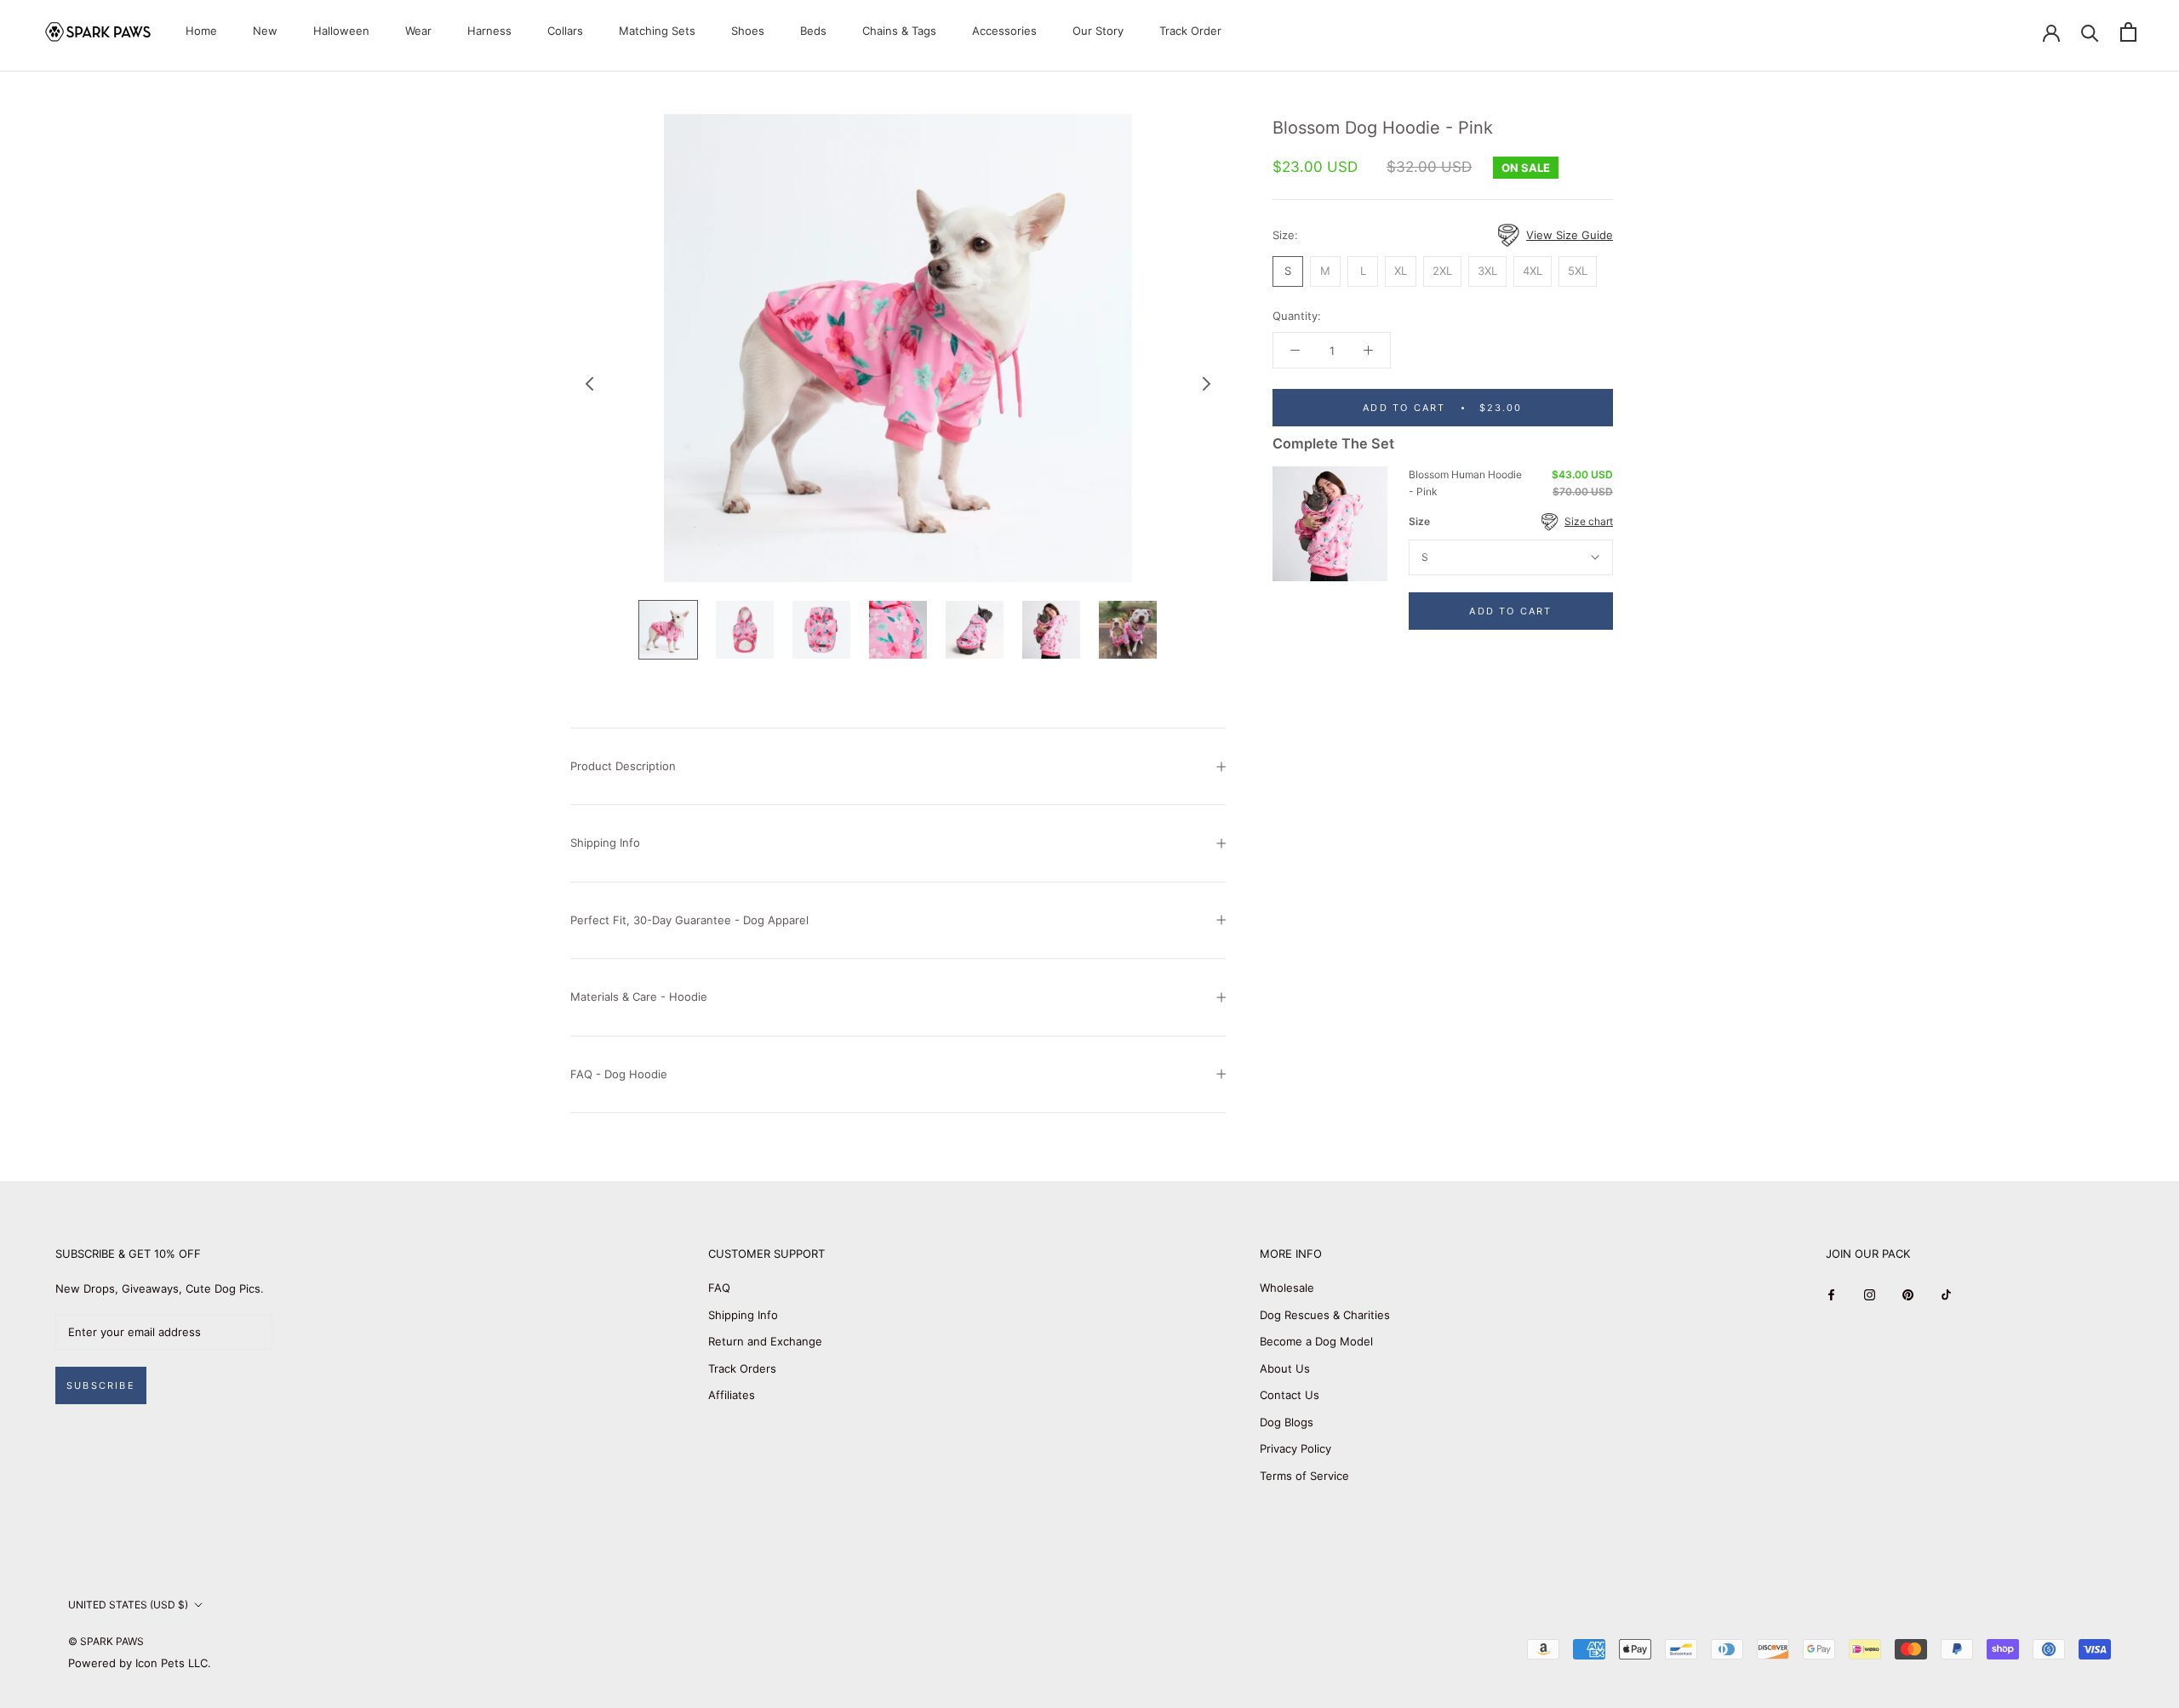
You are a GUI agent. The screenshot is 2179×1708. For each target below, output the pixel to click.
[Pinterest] (1908, 1294)
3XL (1487, 271)
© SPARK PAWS (106, 1641)
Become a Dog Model (1316, 1341)
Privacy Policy (1295, 1448)
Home (201, 31)
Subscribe (101, 1385)
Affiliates (732, 1395)
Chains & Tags (899, 31)
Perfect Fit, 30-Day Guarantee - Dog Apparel (689, 920)
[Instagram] (1870, 1294)
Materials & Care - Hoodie (639, 997)
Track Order (1190, 31)
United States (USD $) (128, 1605)
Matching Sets (657, 31)
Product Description (623, 766)
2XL (1442, 271)
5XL (1578, 271)
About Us (1285, 1368)
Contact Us (1290, 1395)
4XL (1533, 271)
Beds (813, 31)
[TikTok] (1946, 1294)
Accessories (1004, 31)
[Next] (1207, 384)
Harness (489, 31)
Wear (418, 31)
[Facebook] (1831, 1294)
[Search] (2090, 32)
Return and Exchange (765, 1341)
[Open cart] (2128, 32)
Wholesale (1287, 1288)
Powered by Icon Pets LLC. (140, 1663)
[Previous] (590, 384)
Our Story (1098, 31)
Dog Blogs (1287, 1422)
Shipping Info (605, 843)
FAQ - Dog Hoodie (619, 1074)
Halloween (341, 31)
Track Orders (742, 1368)
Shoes (748, 31)
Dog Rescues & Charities (1325, 1315)
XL (1401, 271)
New (265, 31)
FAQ (719, 1288)
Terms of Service (1304, 1476)
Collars (565, 31)
